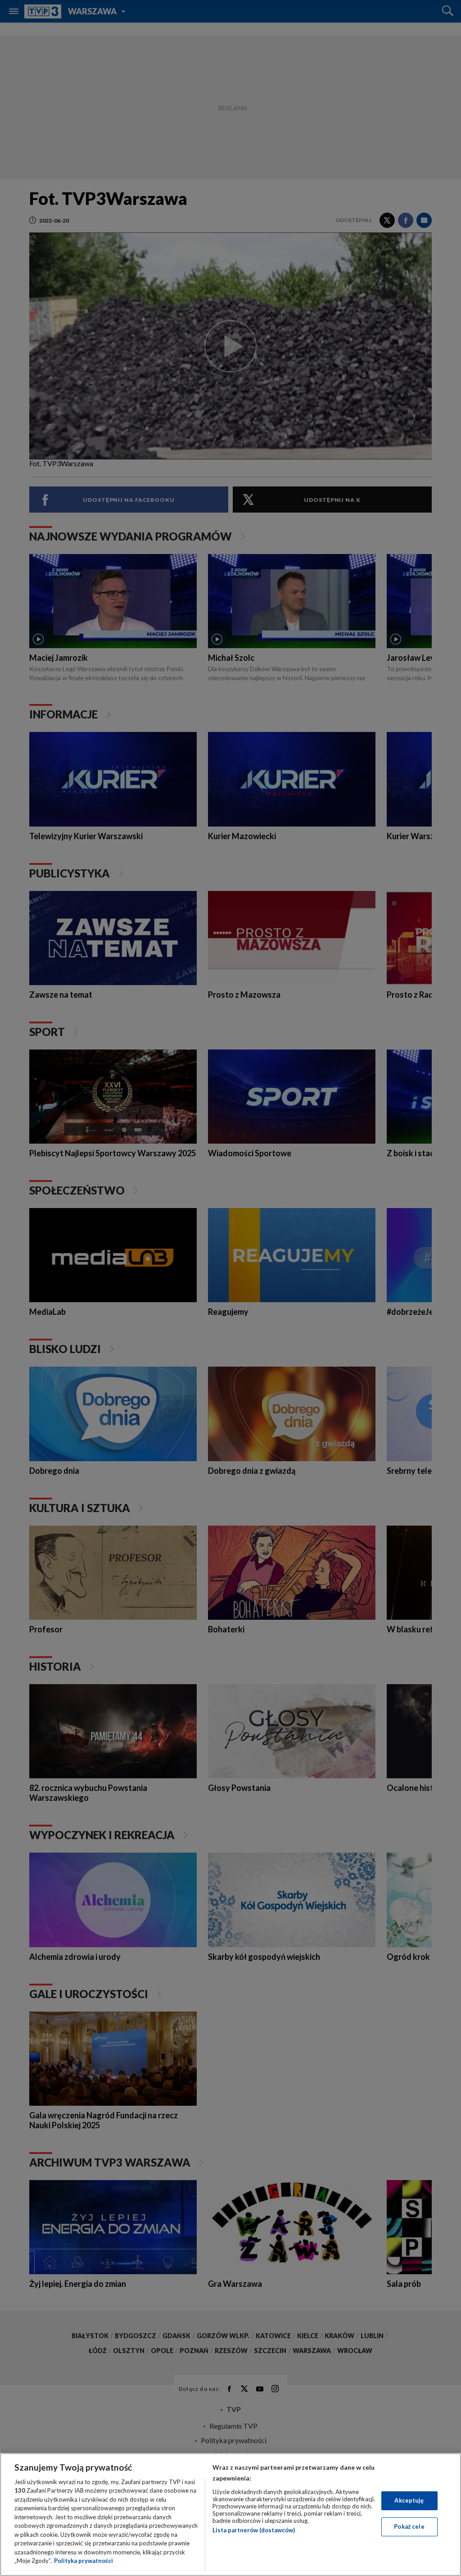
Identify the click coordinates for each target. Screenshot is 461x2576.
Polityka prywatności (84, 2561)
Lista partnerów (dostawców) (254, 2530)
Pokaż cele (409, 2526)
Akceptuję (409, 2500)
